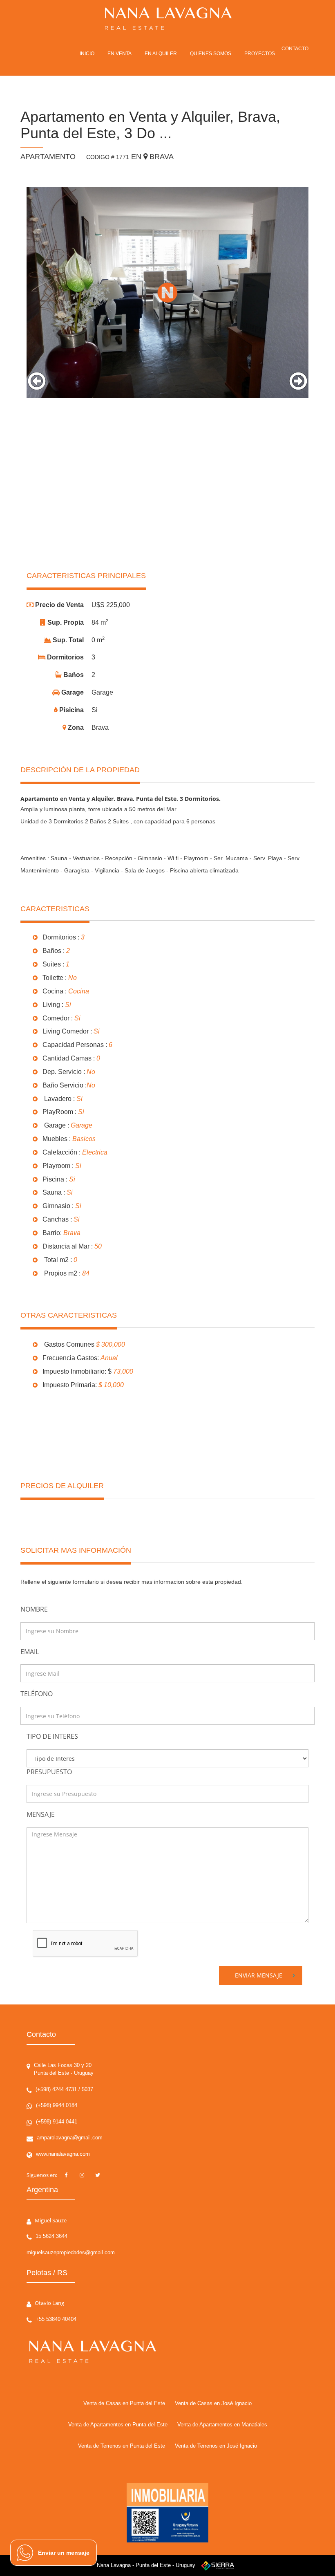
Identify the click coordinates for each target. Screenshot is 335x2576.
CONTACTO (295, 49)
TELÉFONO (37, 1694)
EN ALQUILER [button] (161, 54)
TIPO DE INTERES (52, 1736)
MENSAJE (41, 1814)
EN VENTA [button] (119, 54)
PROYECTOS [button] (260, 54)
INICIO (87, 54)
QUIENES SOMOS (211, 54)
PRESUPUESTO (49, 1772)
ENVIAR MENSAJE (259, 1975)
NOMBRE (34, 1609)
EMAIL (30, 1652)
